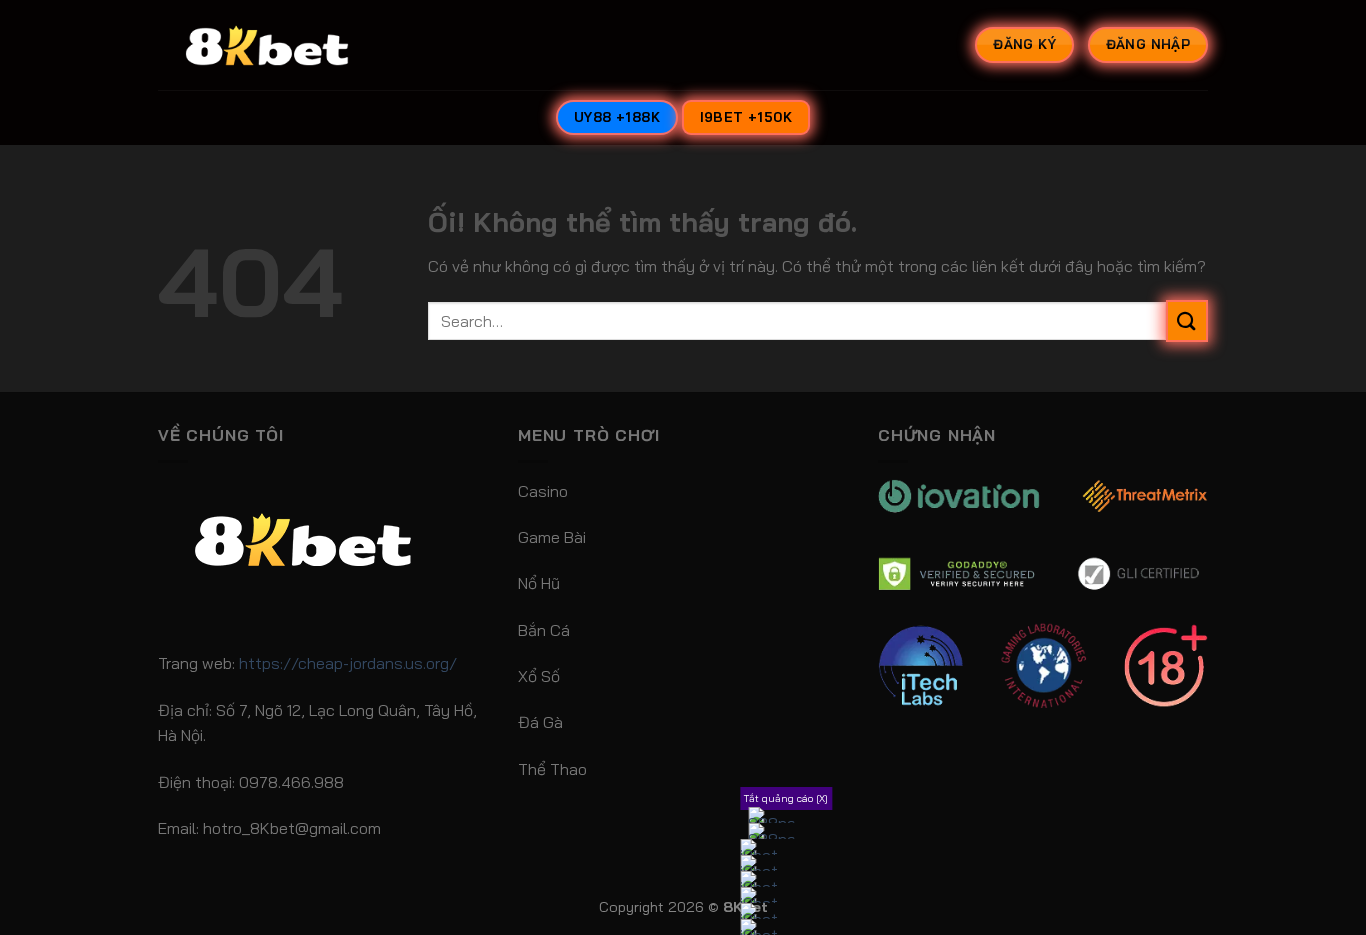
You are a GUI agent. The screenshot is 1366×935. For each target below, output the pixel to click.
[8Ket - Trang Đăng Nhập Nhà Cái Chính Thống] (292, 45)
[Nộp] (1187, 320)
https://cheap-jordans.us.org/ (348, 663)
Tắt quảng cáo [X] (786, 798)
